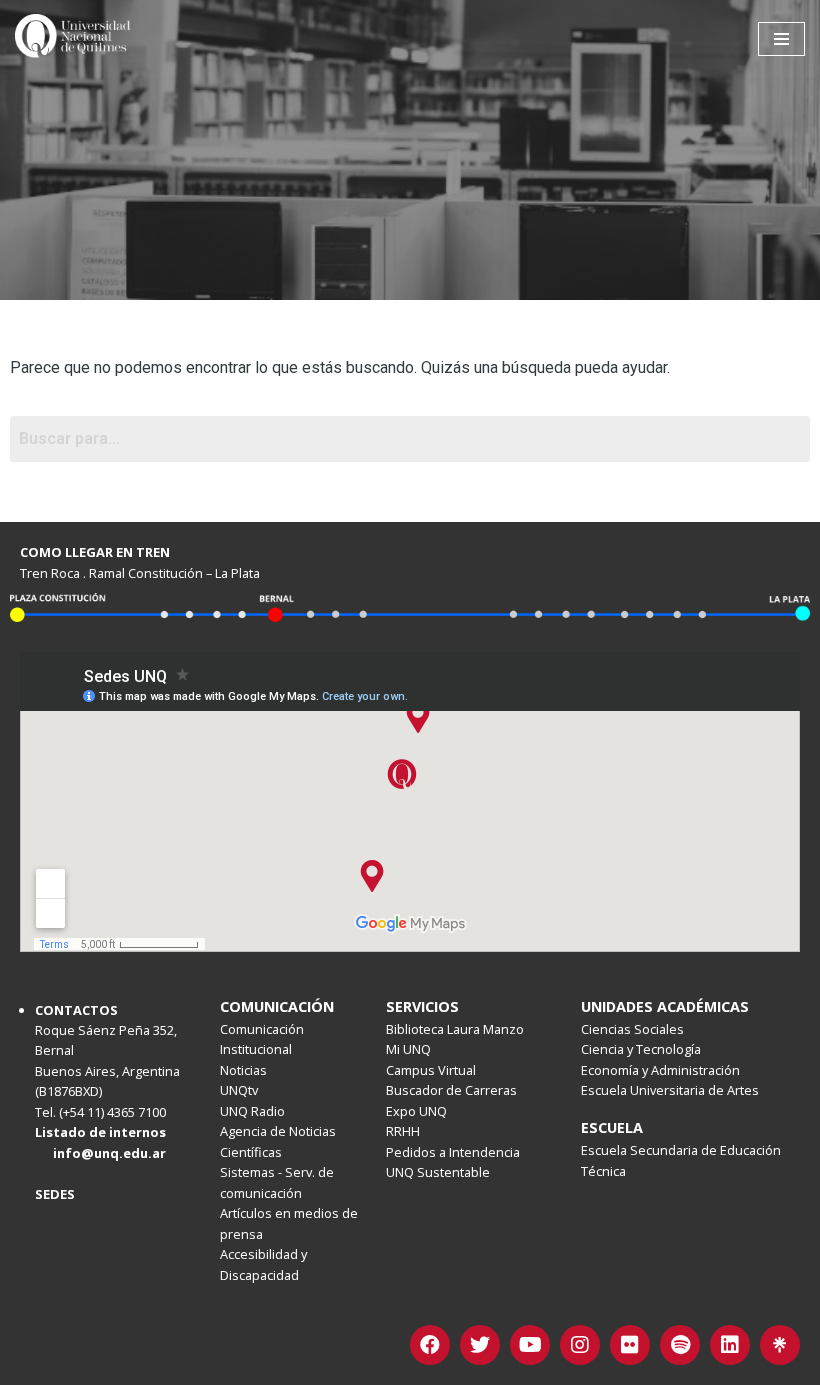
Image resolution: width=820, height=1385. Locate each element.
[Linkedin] (730, 1345)
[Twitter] (480, 1345)
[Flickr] (630, 1345)
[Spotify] (680, 1345)
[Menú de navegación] (781, 39)
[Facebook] (430, 1345)
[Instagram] (580, 1345)
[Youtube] (530, 1345)
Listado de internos (100, 1132)
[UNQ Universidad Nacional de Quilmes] (75, 39)
